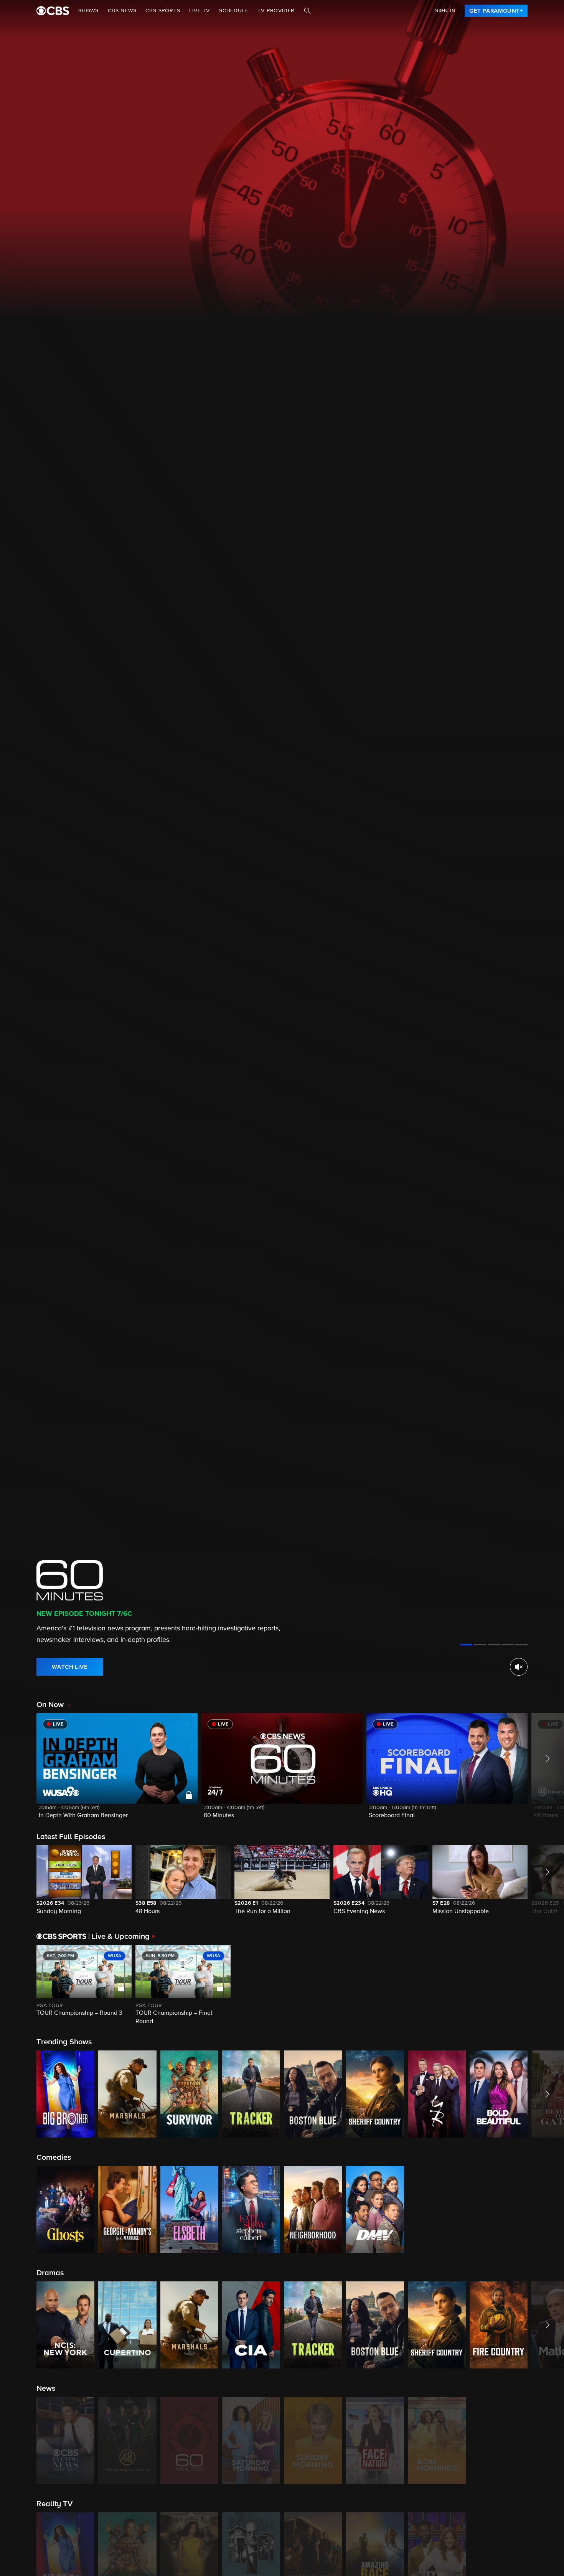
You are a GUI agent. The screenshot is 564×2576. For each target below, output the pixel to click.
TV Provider (276, 11)
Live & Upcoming (119, 1937)
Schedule (234, 11)
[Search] (307, 11)
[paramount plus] (53, 11)
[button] (117, 1771)
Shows (88, 11)
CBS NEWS (122, 11)
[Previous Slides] (18, 1986)
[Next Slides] (546, 1986)
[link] (496, 11)
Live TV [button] (200, 11)
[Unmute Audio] (519, 1667)
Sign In (445, 11)
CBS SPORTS (163, 11)
